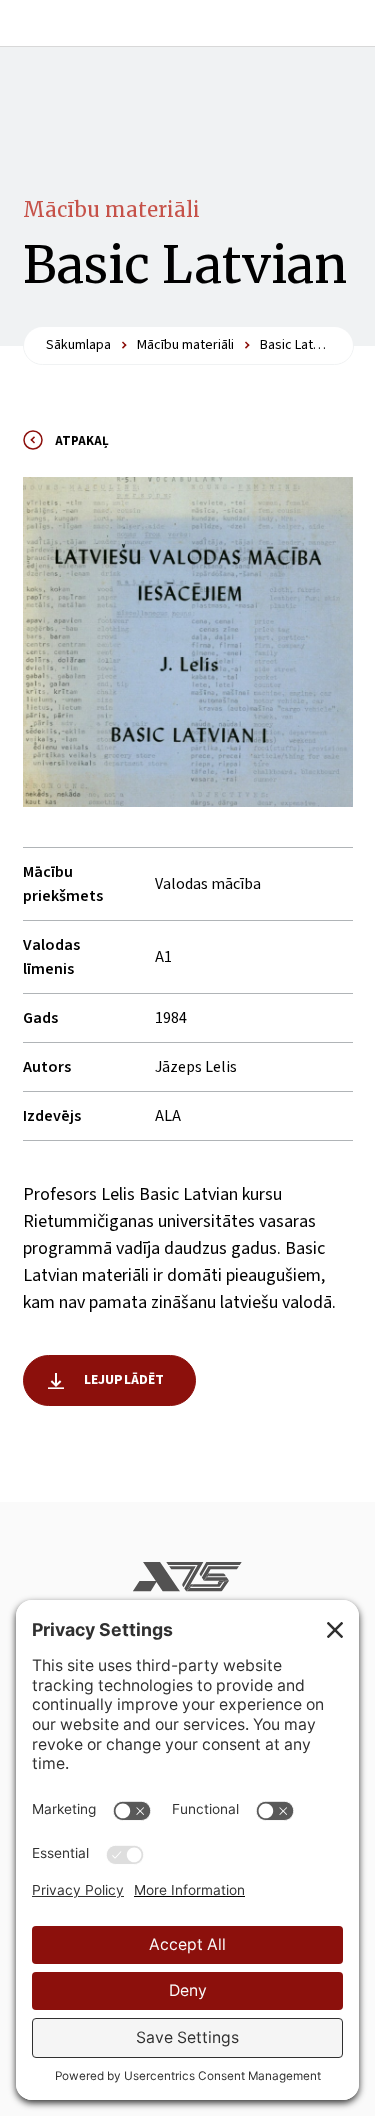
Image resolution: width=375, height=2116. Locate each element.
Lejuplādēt (124, 1380)
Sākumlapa (78, 345)
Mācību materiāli (111, 209)
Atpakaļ (82, 441)
